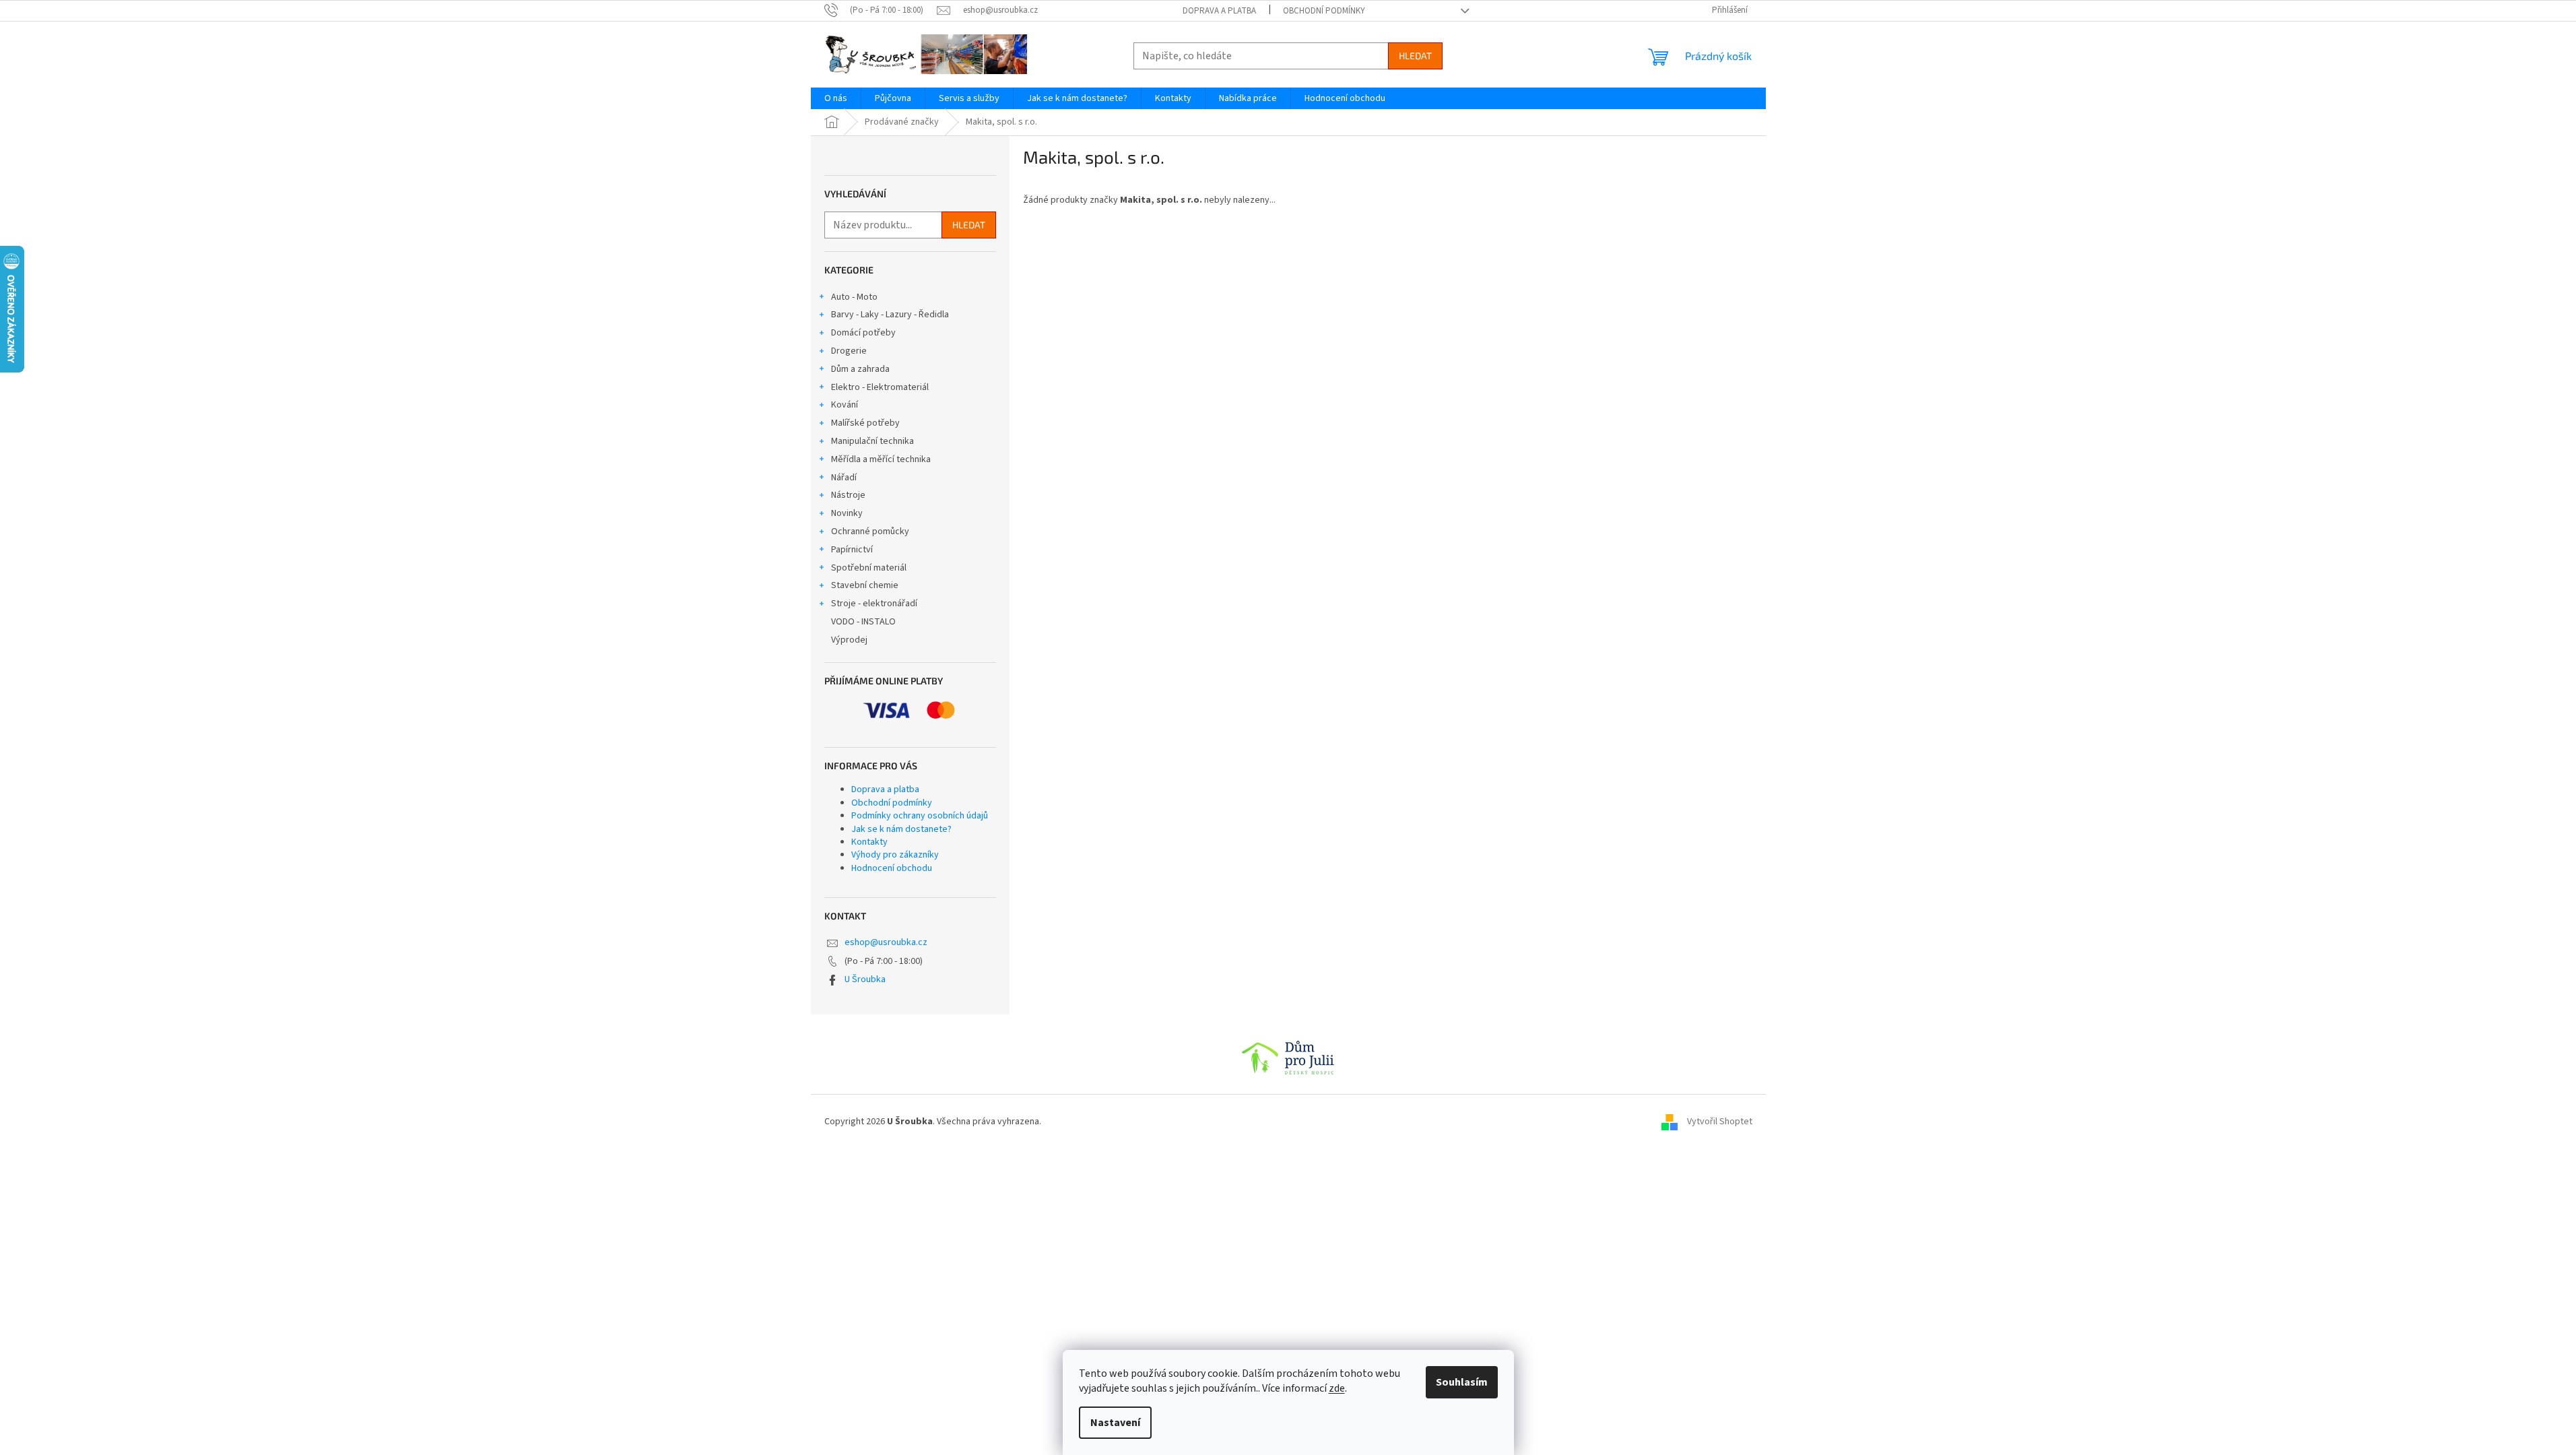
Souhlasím (1462, 1382)
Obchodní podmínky (1324, 11)
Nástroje (848, 495)
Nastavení (1115, 1423)
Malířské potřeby (865, 423)
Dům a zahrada (860, 369)
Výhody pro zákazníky (895, 855)
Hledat (1415, 56)
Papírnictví (852, 550)
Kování (845, 405)
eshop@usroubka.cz (886, 942)
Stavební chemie (865, 585)
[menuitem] (836, 98)
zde (1337, 1388)
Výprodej (849, 640)
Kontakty (869, 842)
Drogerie (849, 351)
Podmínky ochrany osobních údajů (920, 816)
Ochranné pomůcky (870, 531)
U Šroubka (865, 979)
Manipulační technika (872, 441)
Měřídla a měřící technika (881, 459)
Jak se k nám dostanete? (901, 829)
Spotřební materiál (869, 568)
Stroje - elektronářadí (874, 604)
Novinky (847, 513)
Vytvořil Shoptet (1720, 1122)
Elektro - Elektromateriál (880, 387)
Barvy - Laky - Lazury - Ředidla (890, 315)
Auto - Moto (854, 297)
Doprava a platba (1219, 11)
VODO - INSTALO (863, 622)
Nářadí (844, 478)
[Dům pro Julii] (1288, 1058)
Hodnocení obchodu (892, 868)
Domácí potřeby (863, 333)
